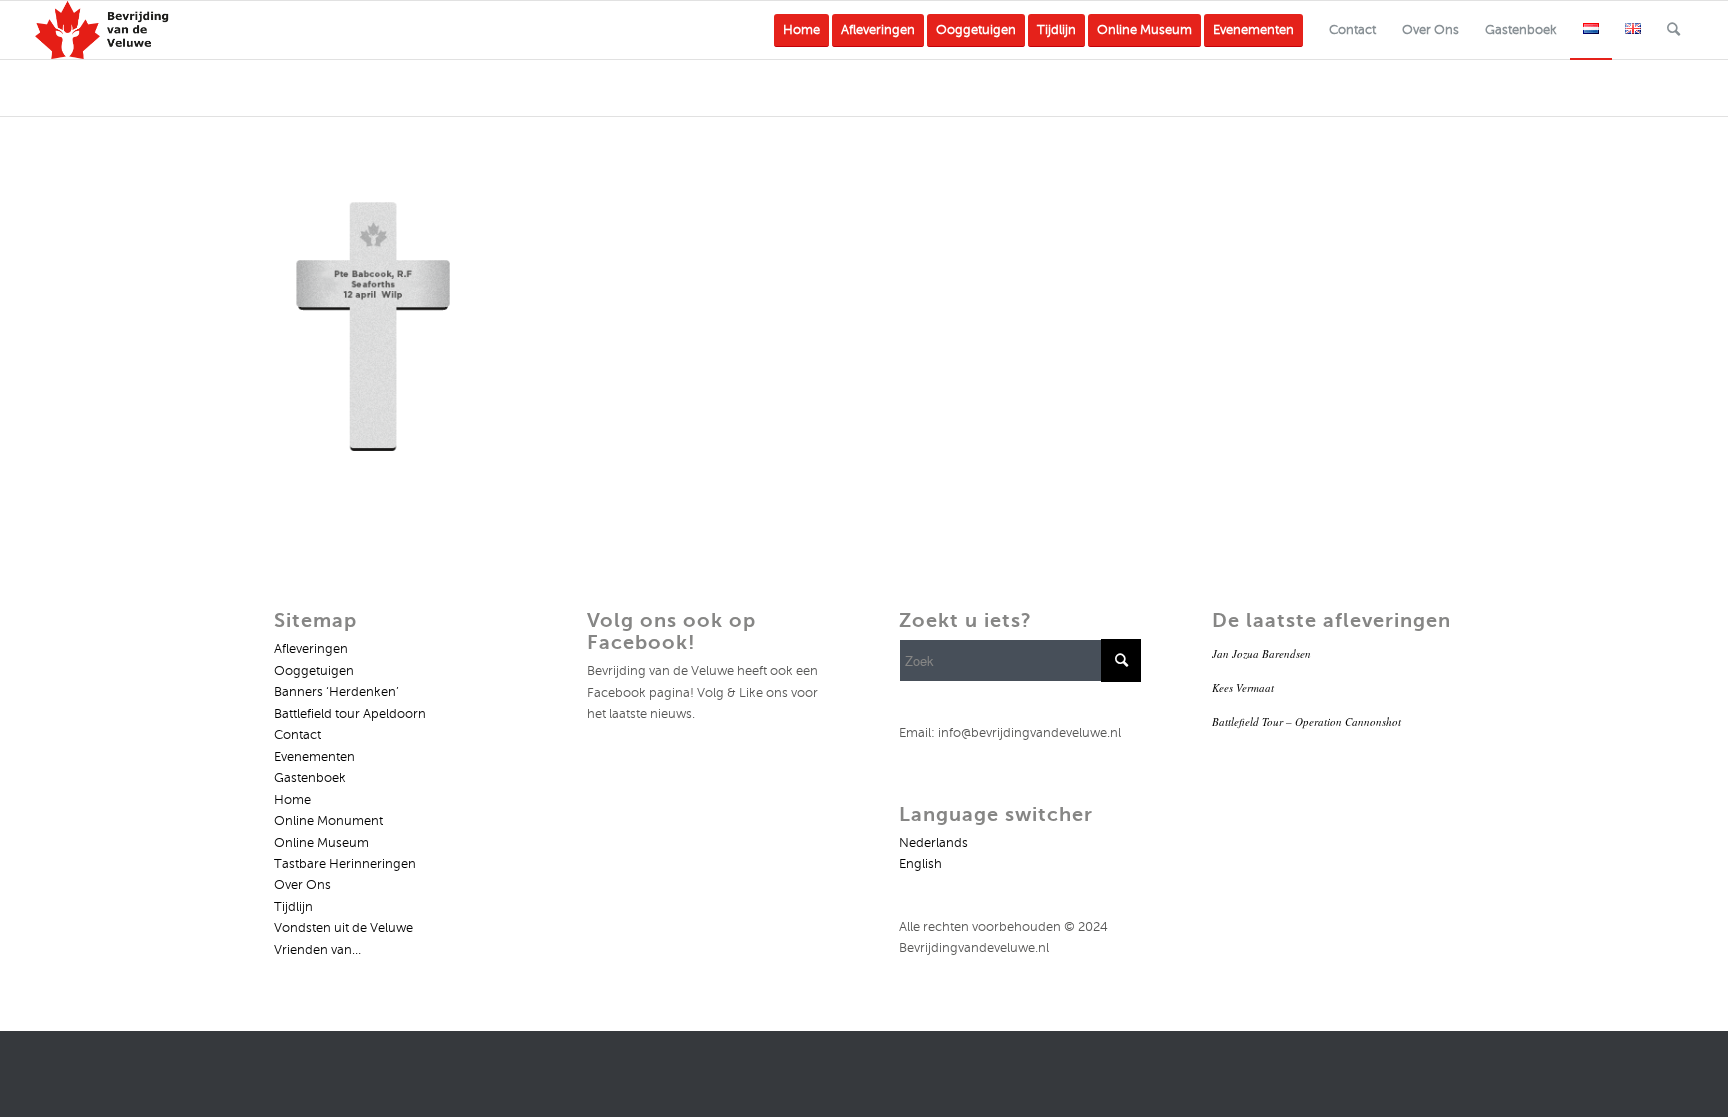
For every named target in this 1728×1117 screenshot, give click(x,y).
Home (292, 800)
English (920, 864)
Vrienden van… (317, 950)
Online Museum (321, 843)
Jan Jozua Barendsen (1261, 653)
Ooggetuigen (314, 671)
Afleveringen (311, 649)
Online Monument (328, 821)
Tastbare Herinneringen (345, 864)
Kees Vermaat (1243, 687)
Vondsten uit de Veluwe (343, 928)
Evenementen (314, 757)
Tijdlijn (293, 907)
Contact (297, 735)
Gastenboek (310, 778)
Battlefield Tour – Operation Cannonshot (1306, 721)
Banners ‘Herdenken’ (336, 692)
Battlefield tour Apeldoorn (350, 714)
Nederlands (933, 843)
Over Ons (302, 885)
